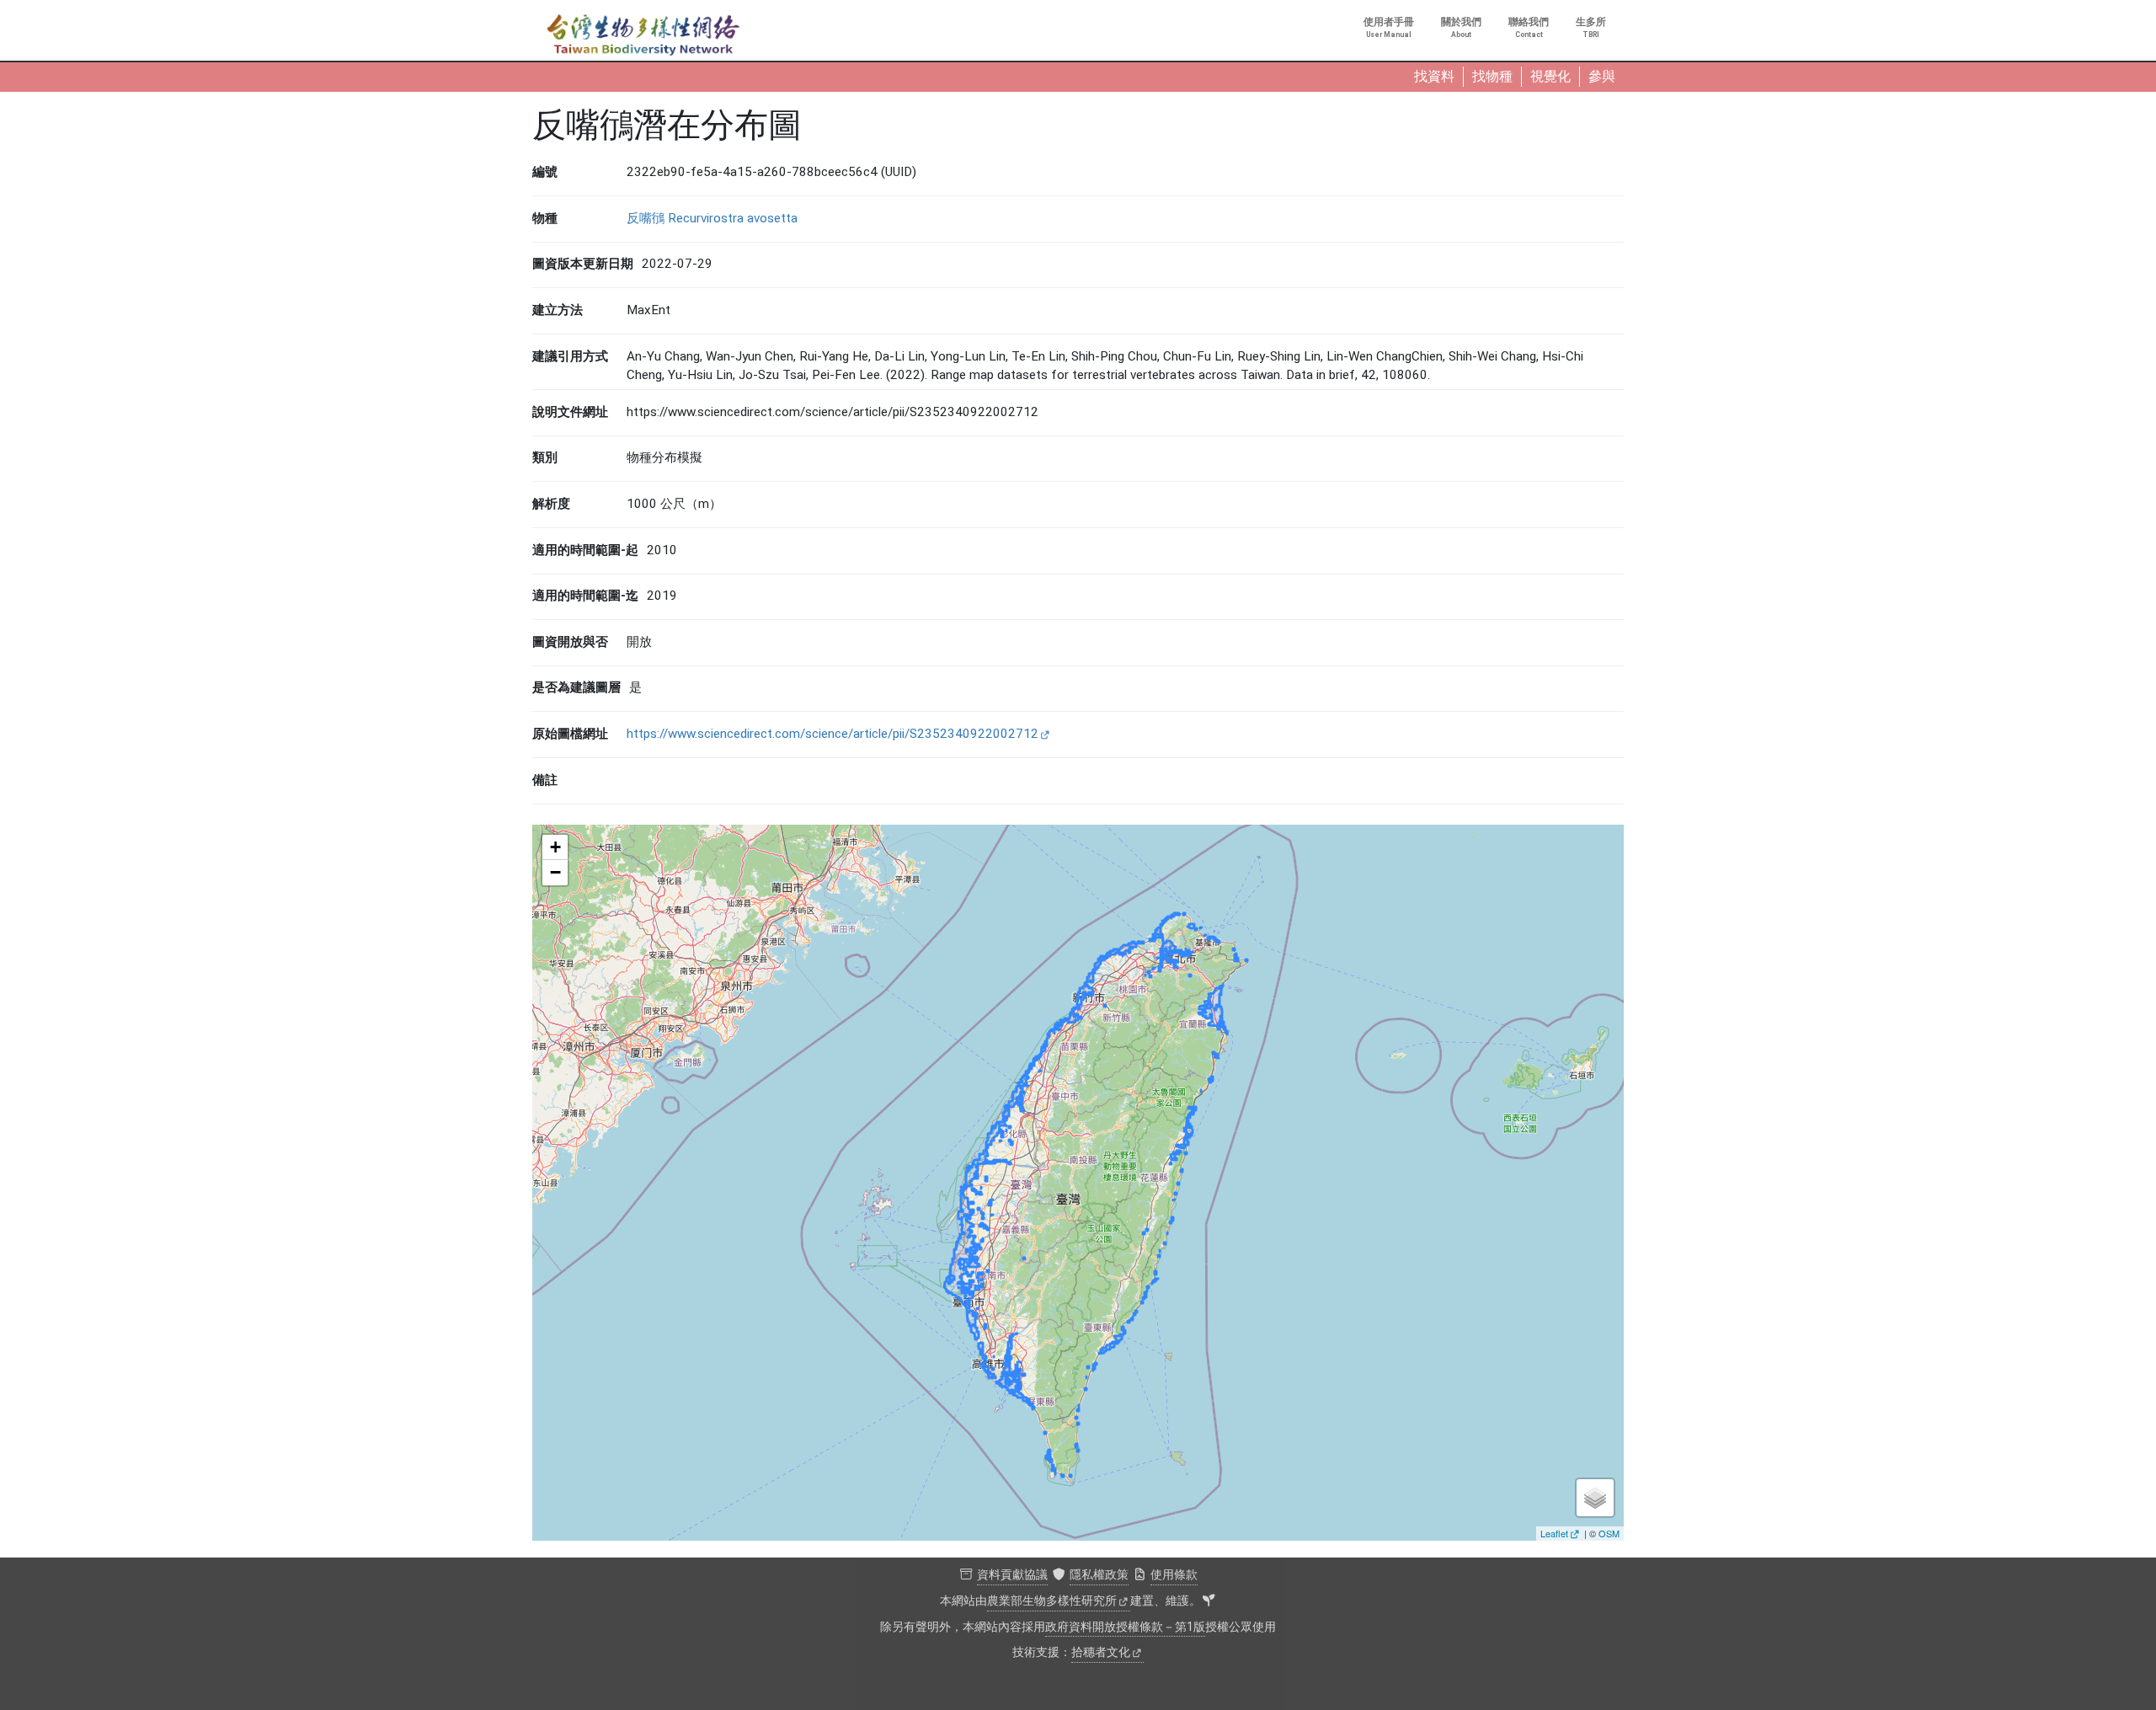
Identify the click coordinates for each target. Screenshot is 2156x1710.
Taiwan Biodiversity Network (643, 35)
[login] (1209, 1601)
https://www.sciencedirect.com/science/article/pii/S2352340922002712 (833, 734)
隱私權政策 (1099, 1575)
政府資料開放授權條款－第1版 (1125, 1627)
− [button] (555, 872)
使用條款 (1174, 1575)
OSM (1609, 1533)
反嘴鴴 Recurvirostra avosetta (712, 218)
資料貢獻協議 (1012, 1575)
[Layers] (1595, 1498)
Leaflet (1554, 1533)
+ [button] (555, 847)
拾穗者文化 (1101, 1652)
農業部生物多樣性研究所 (1052, 1601)
